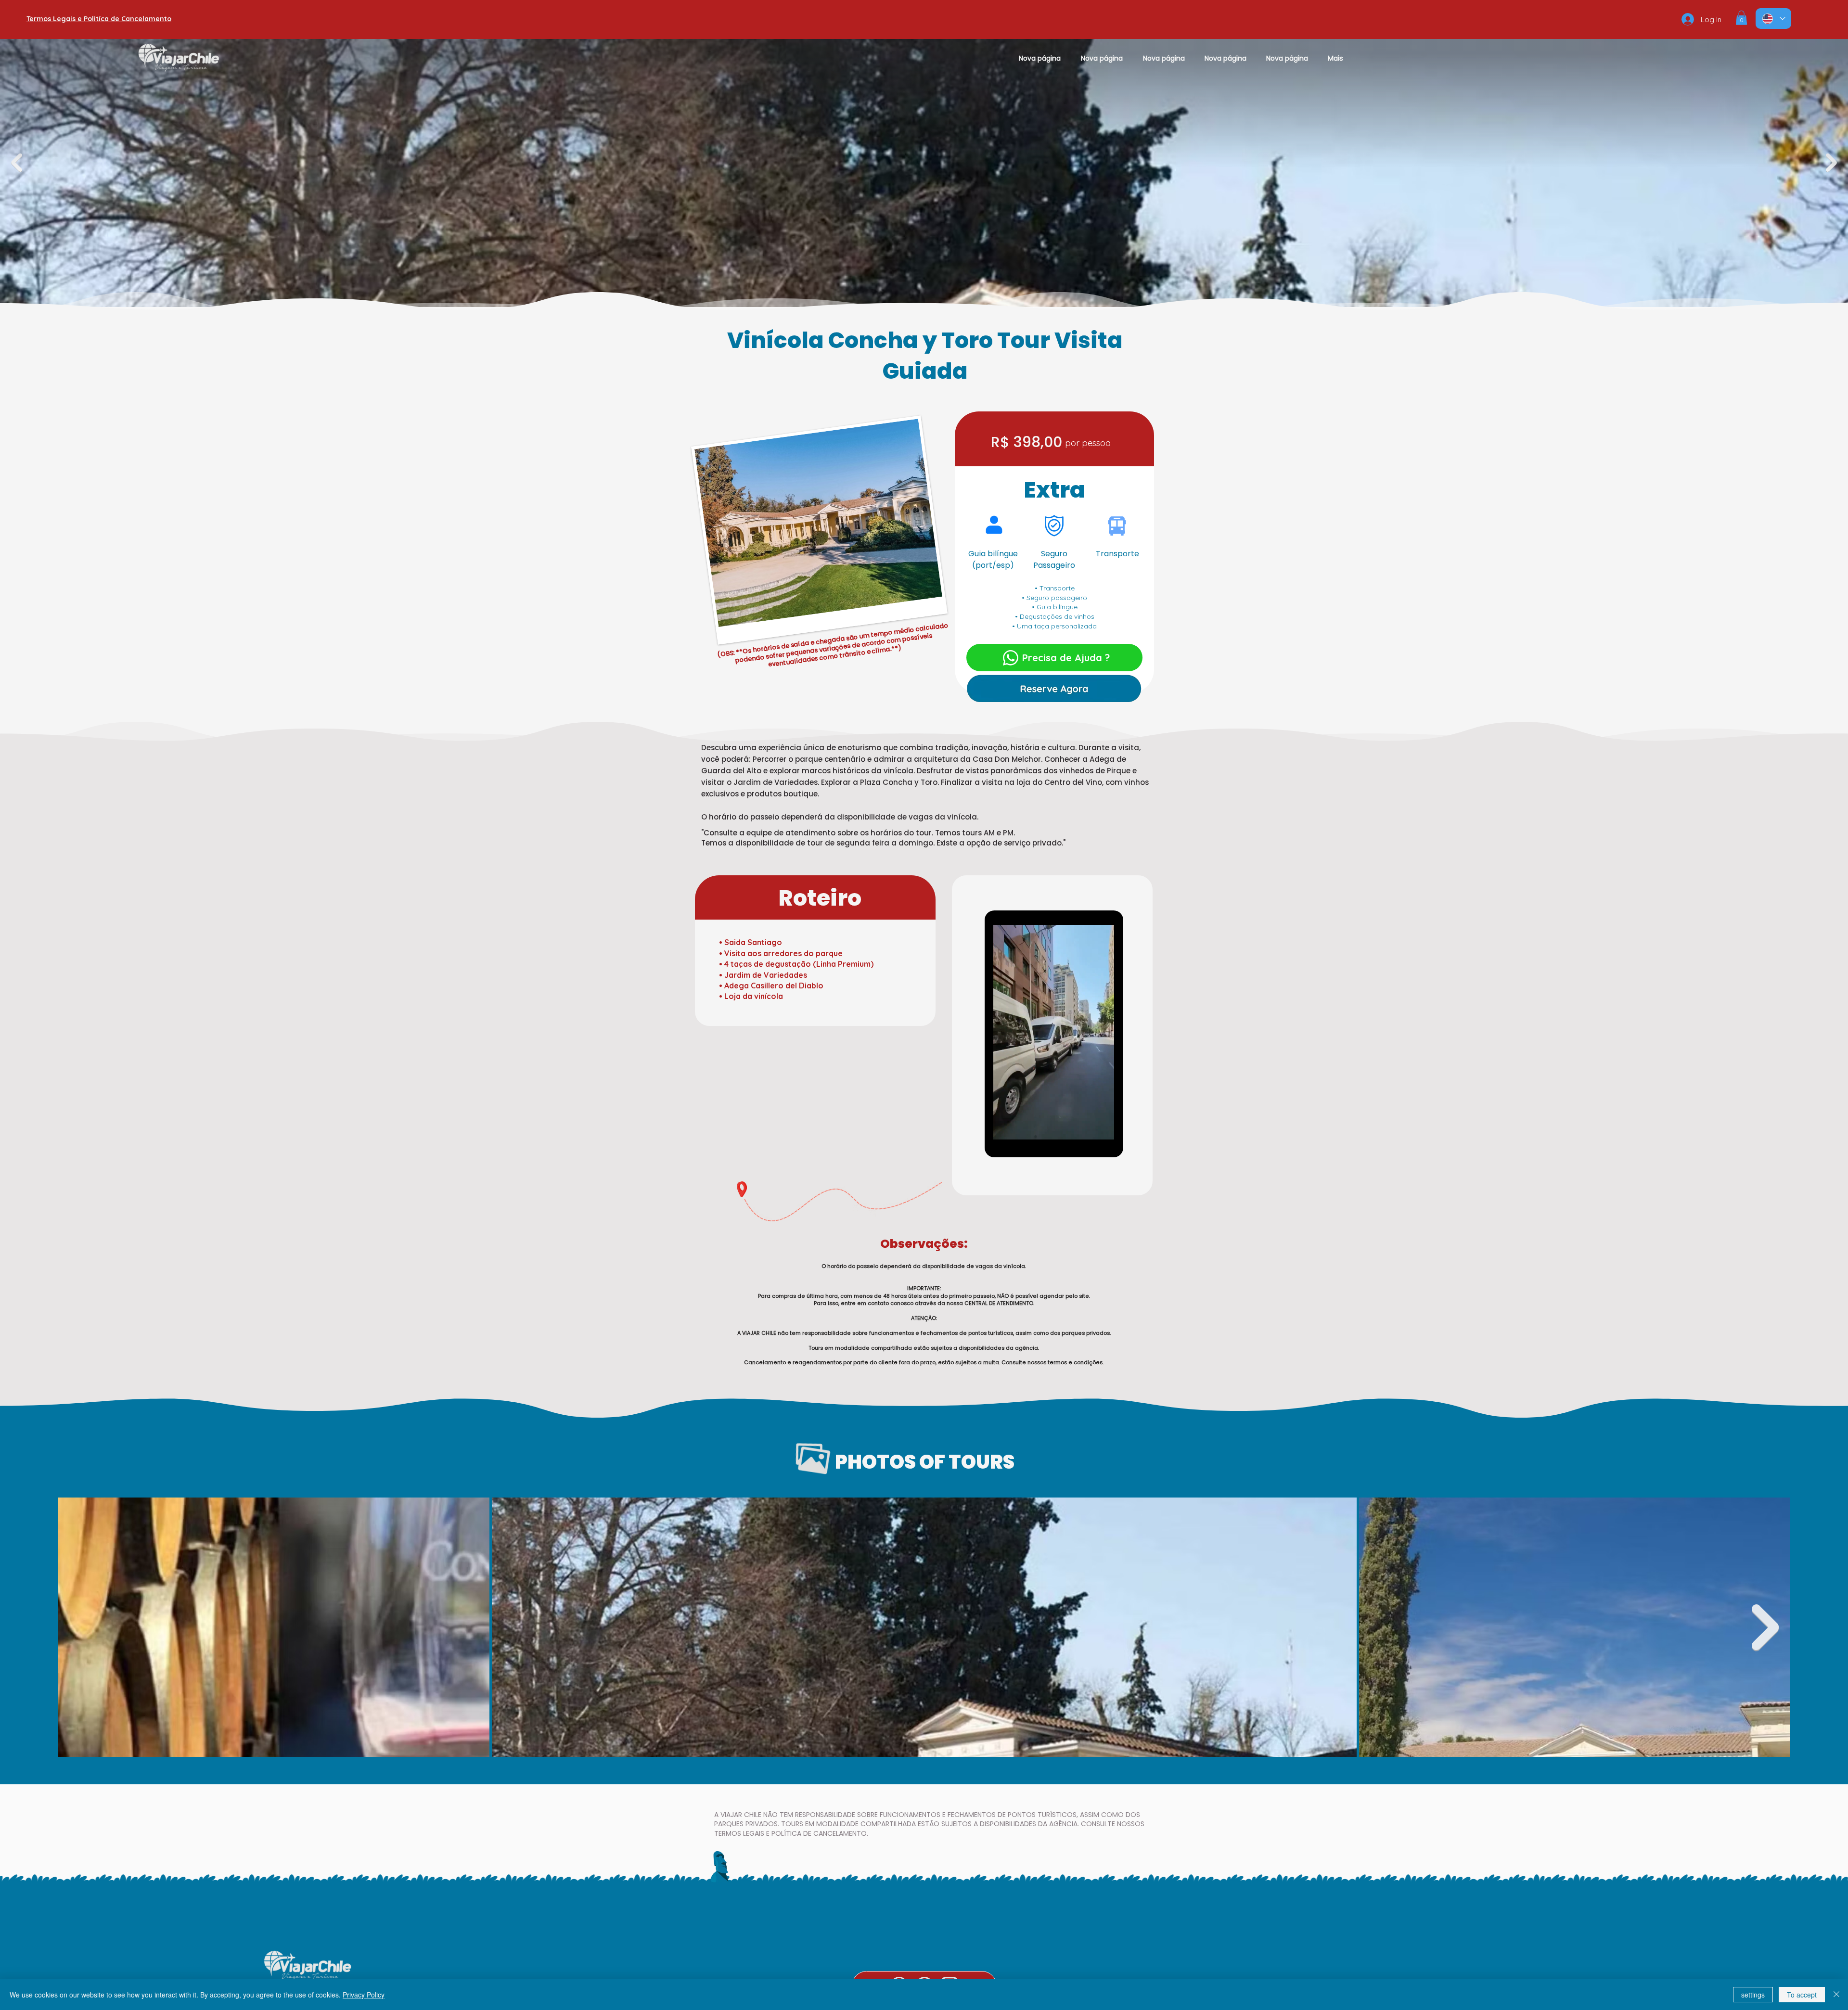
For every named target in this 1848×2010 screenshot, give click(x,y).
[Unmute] (1019, 1127)
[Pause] (1003, 1127)
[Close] (1836, 1995)
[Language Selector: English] (1773, 19)
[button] (1741, 18)
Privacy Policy (364, 1995)
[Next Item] (1765, 1627)
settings (1753, 1995)
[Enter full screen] (1104, 1127)
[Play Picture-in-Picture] (1088, 1127)
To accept (1802, 1995)
